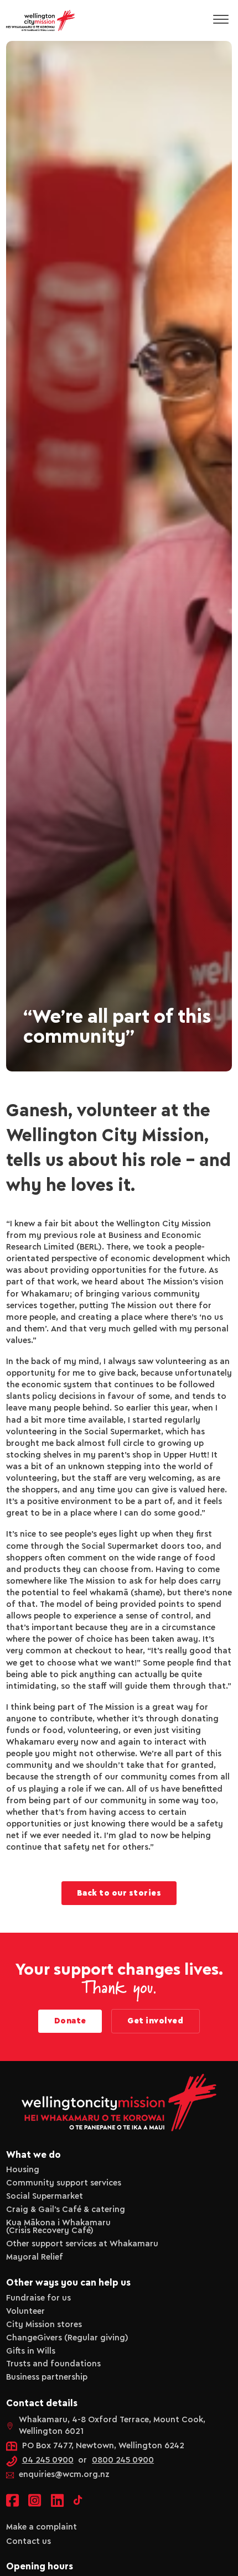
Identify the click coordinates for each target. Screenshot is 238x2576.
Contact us (29, 2542)
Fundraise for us (38, 2298)
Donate (70, 2021)
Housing (23, 2170)
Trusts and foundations (53, 2364)
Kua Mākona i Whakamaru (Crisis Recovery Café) (58, 2227)
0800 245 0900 (123, 2460)
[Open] (221, 20)
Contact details (42, 2403)
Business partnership (47, 2377)
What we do (33, 2155)
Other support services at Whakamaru (82, 2244)
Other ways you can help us (68, 2283)
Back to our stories (119, 1893)
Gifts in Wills (31, 2351)
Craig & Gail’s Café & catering (66, 2210)
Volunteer (25, 2312)
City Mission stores (44, 2325)
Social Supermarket (45, 2197)
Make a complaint (42, 2527)
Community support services (64, 2183)
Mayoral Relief (35, 2257)
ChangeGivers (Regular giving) (67, 2338)
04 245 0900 (48, 2460)
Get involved (155, 2021)
